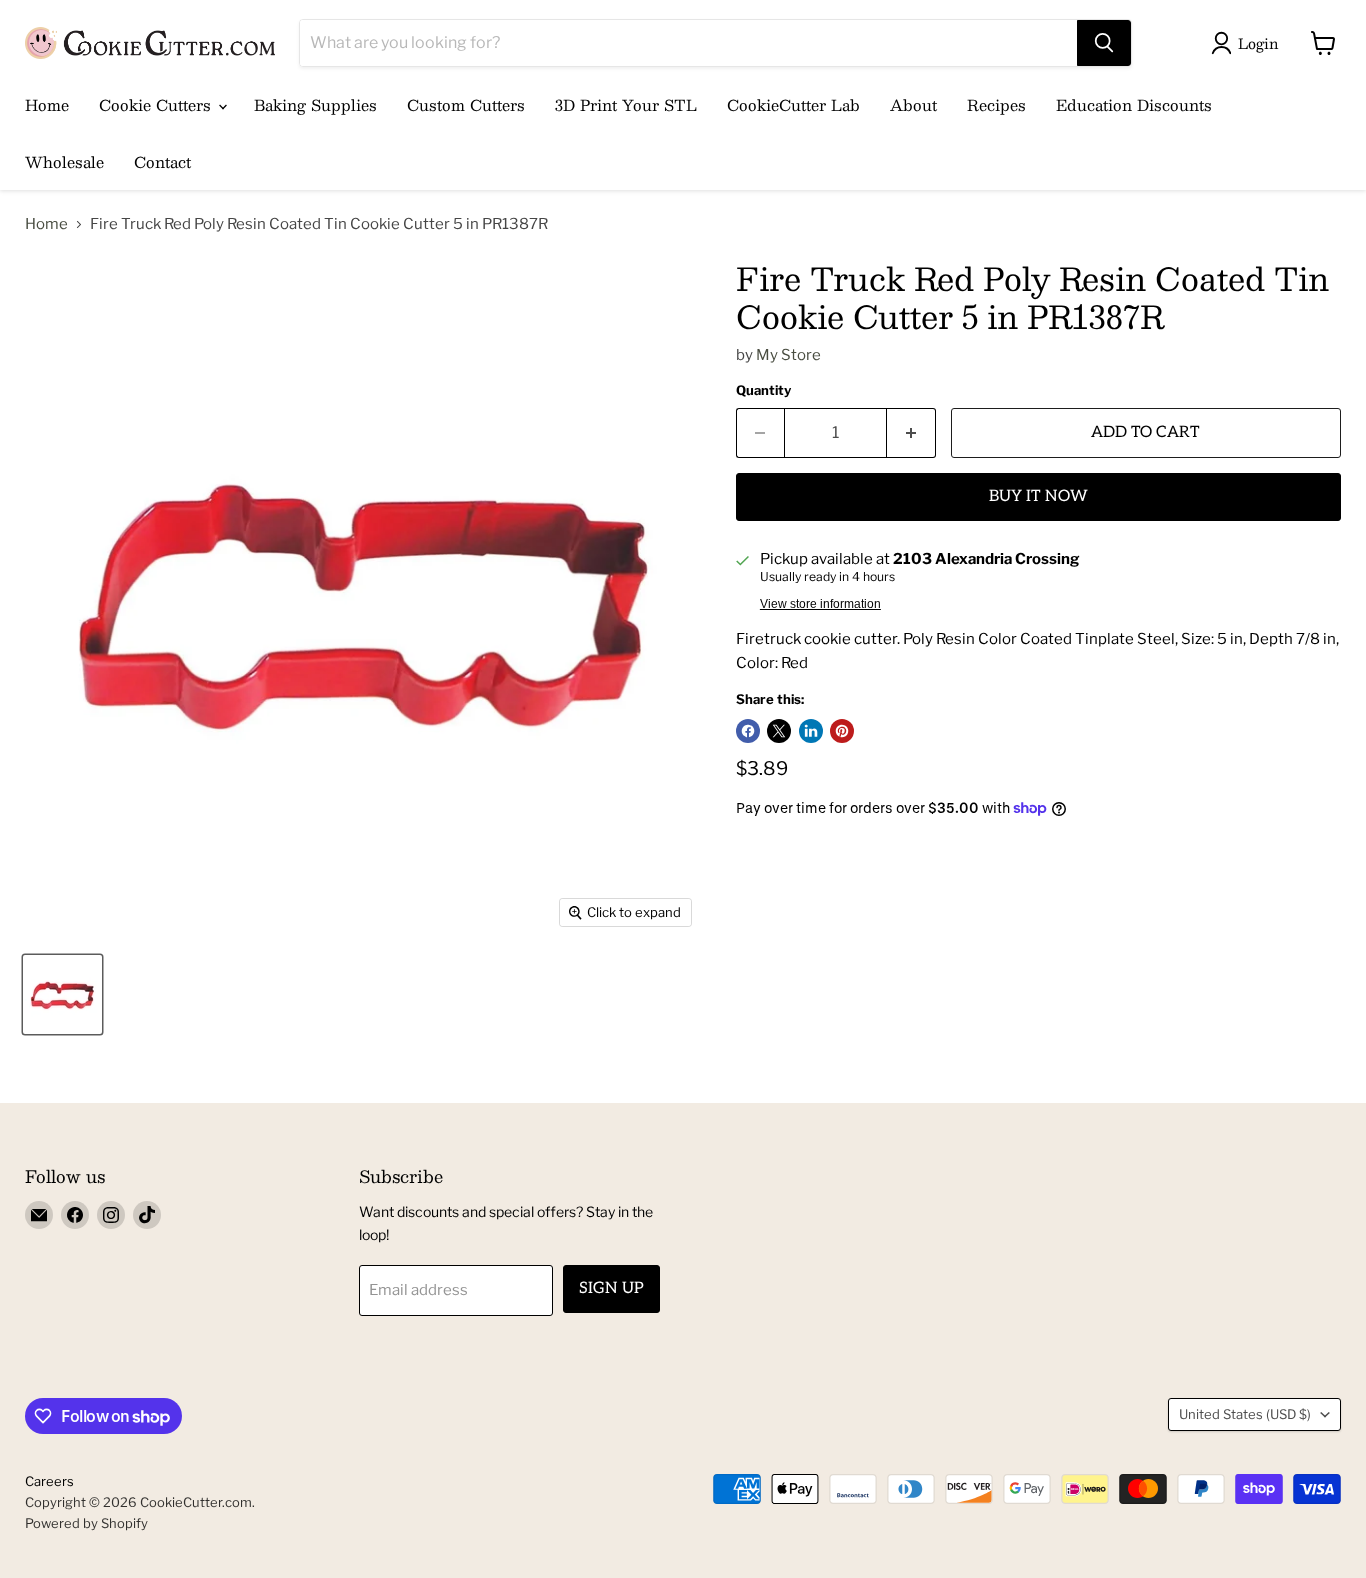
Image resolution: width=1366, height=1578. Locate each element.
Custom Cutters (466, 104)
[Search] (1104, 43)
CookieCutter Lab (793, 104)
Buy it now (1038, 496)
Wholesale (64, 161)
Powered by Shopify (86, 1523)
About (913, 104)
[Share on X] (779, 731)
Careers (49, 1481)
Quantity (763, 390)
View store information (820, 604)
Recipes (996, 104)
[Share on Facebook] (748, 731)
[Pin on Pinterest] (842, 731)
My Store (788, 355)
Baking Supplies (315, 104)
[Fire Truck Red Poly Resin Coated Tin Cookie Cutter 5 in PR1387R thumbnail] (62, 994)
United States (1245, 1414)
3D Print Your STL (626, 104)
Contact (162, 161)
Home (47, 104)
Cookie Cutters (157, 104)
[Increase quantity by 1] (911, 433)
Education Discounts (1134, 104)
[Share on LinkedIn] (811, 731)
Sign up (611, 1288)
